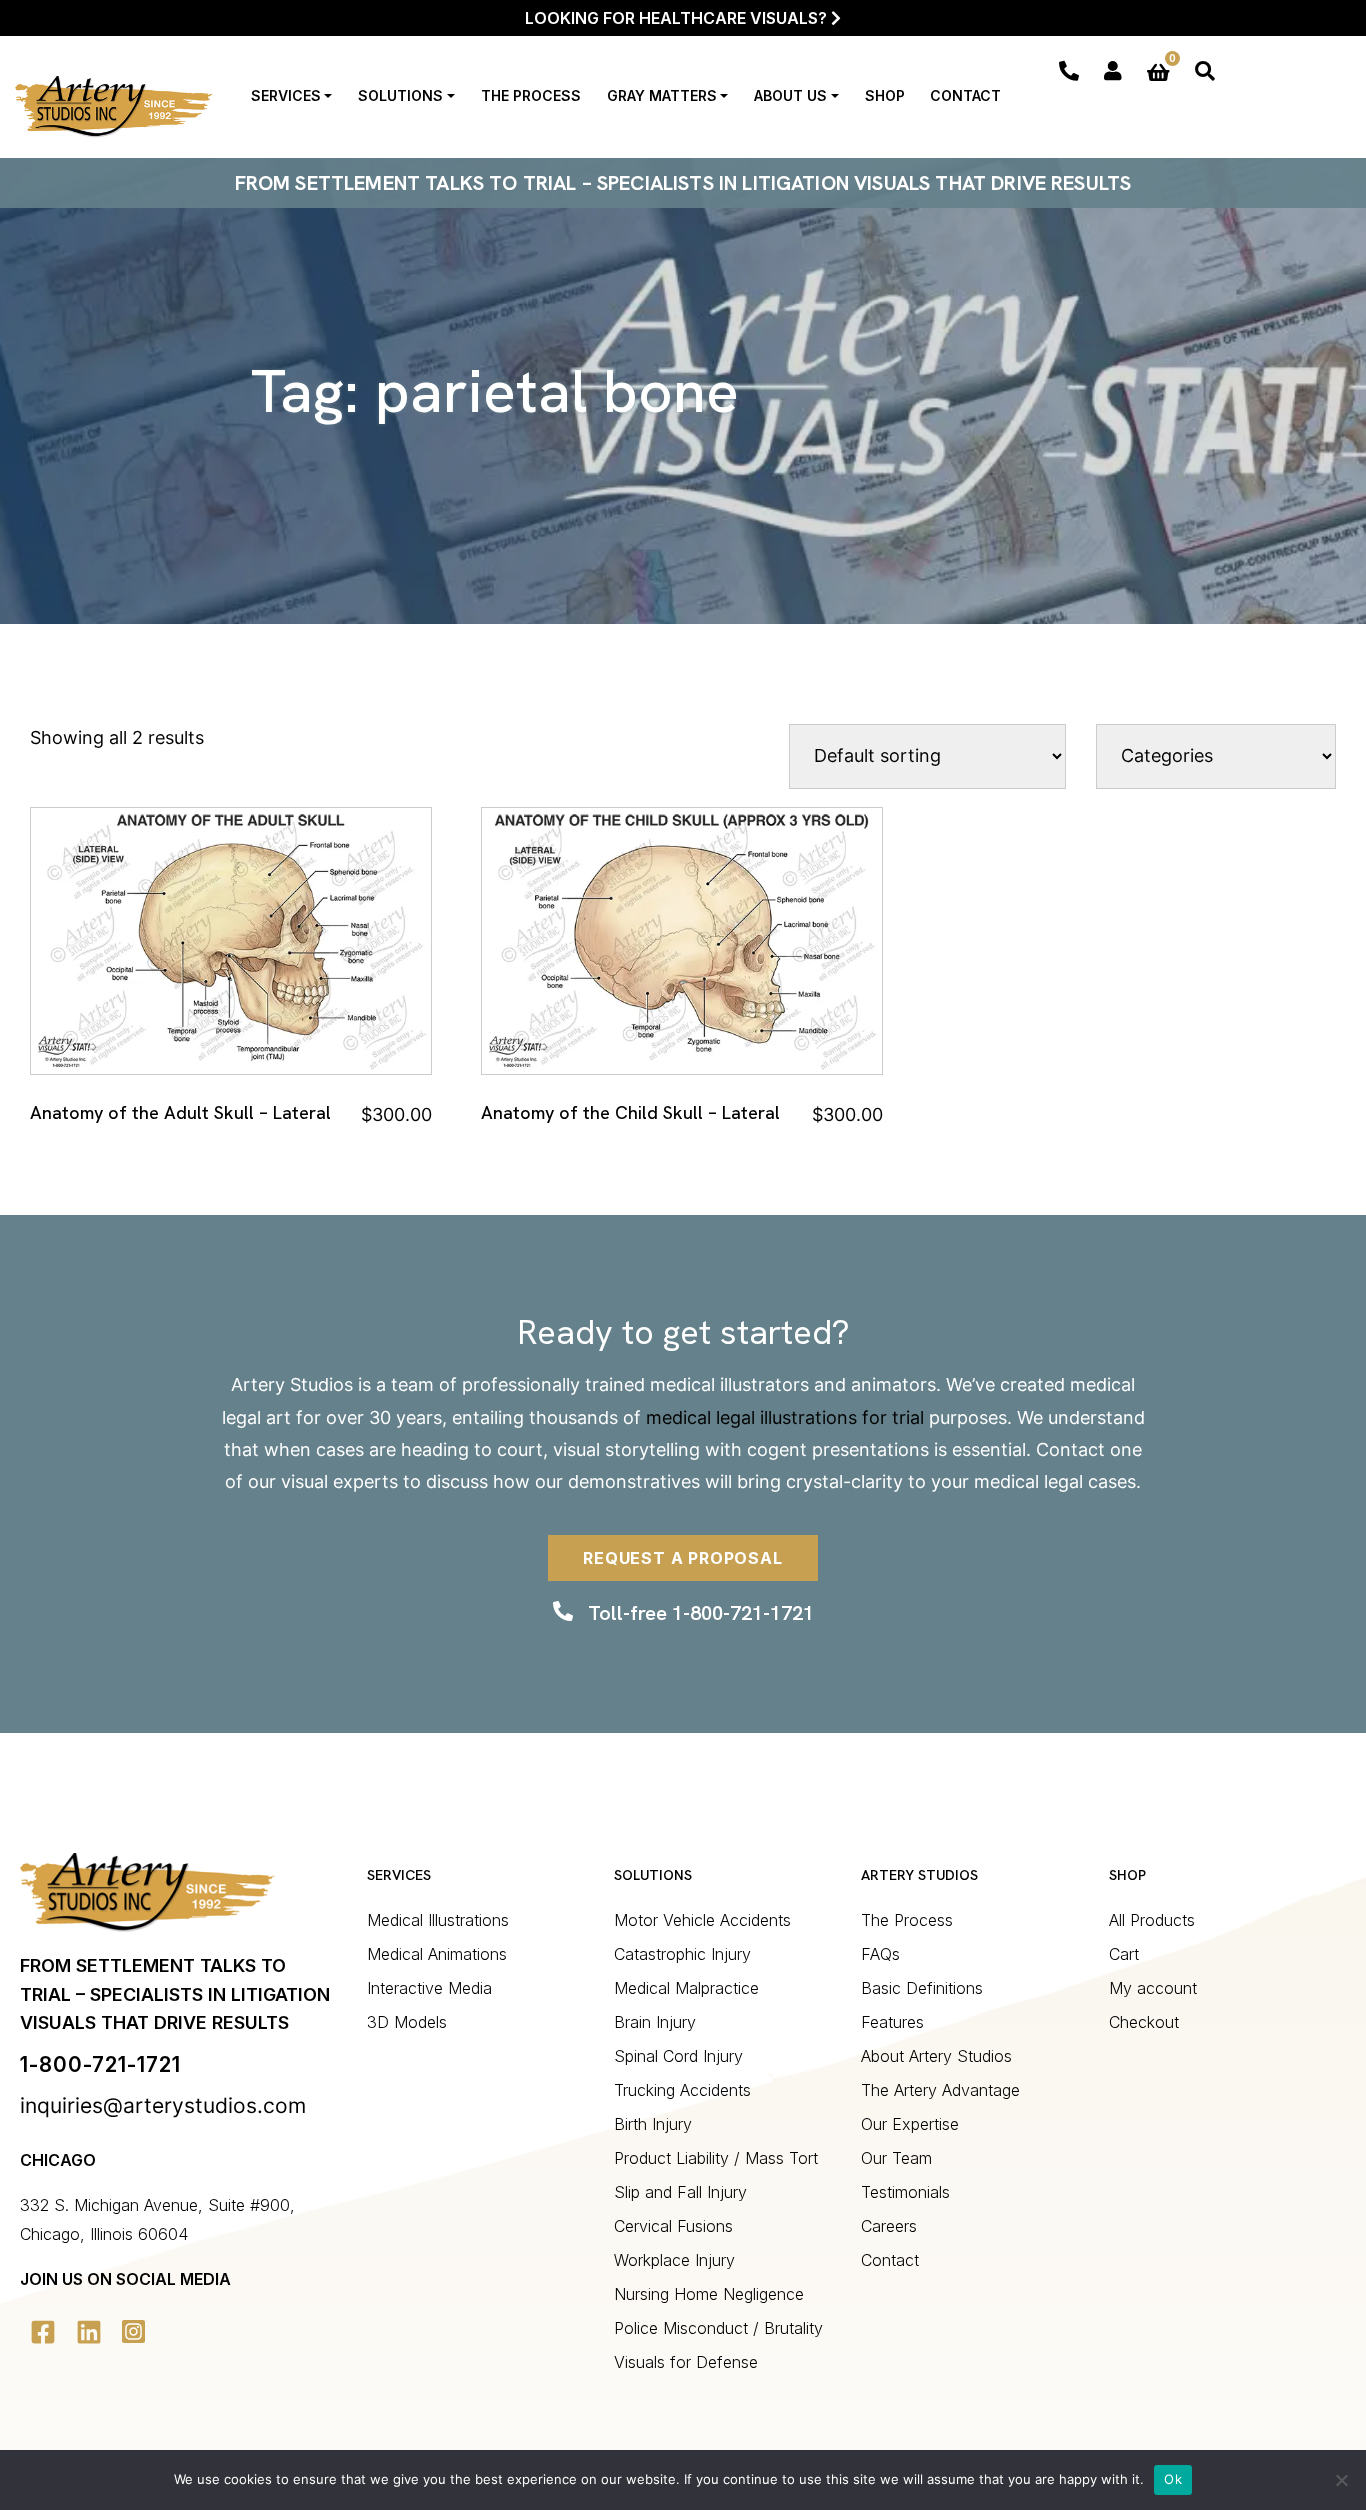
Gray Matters (662, 95)
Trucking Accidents (682, 2090)
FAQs (880, 1954)
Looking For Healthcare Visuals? (678, 18)
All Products (1152, 1920)
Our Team (896, 2158)
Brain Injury (655, 2022)
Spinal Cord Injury (678, 2056)
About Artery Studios (936, 2056)
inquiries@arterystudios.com (163, 2105)
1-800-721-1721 (100, 2064)
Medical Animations (437, 1954)
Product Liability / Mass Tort (716, 2158)
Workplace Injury (674, 2260)
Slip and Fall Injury (680, 2192)
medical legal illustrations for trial (785, 1417)
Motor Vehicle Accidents (702, 1920)
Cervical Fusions (673, 2226)
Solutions (400, 95)
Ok (1173, 2479)
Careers (889, 2226)
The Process (531, 95)
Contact (965, 95)
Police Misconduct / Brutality (718, 2328)
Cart (1124, 1954)
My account (1153, 1988)
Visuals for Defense (686, 2362)
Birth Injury (653, 2124)
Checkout (1144, 2022)
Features (892, 2022)
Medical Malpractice (686, 1988)
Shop (885, 95)
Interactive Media (429, 1988)
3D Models (407, 2022)
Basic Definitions (922, 1988)
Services (286, 95)
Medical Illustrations (438, 1920)
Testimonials (905, 2192)
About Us (790, 95)
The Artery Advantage (940, 2090)
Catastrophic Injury (682, 1954)
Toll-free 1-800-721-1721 (701, 1613)
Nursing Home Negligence (709, 2294)
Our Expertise (910, 2124)
